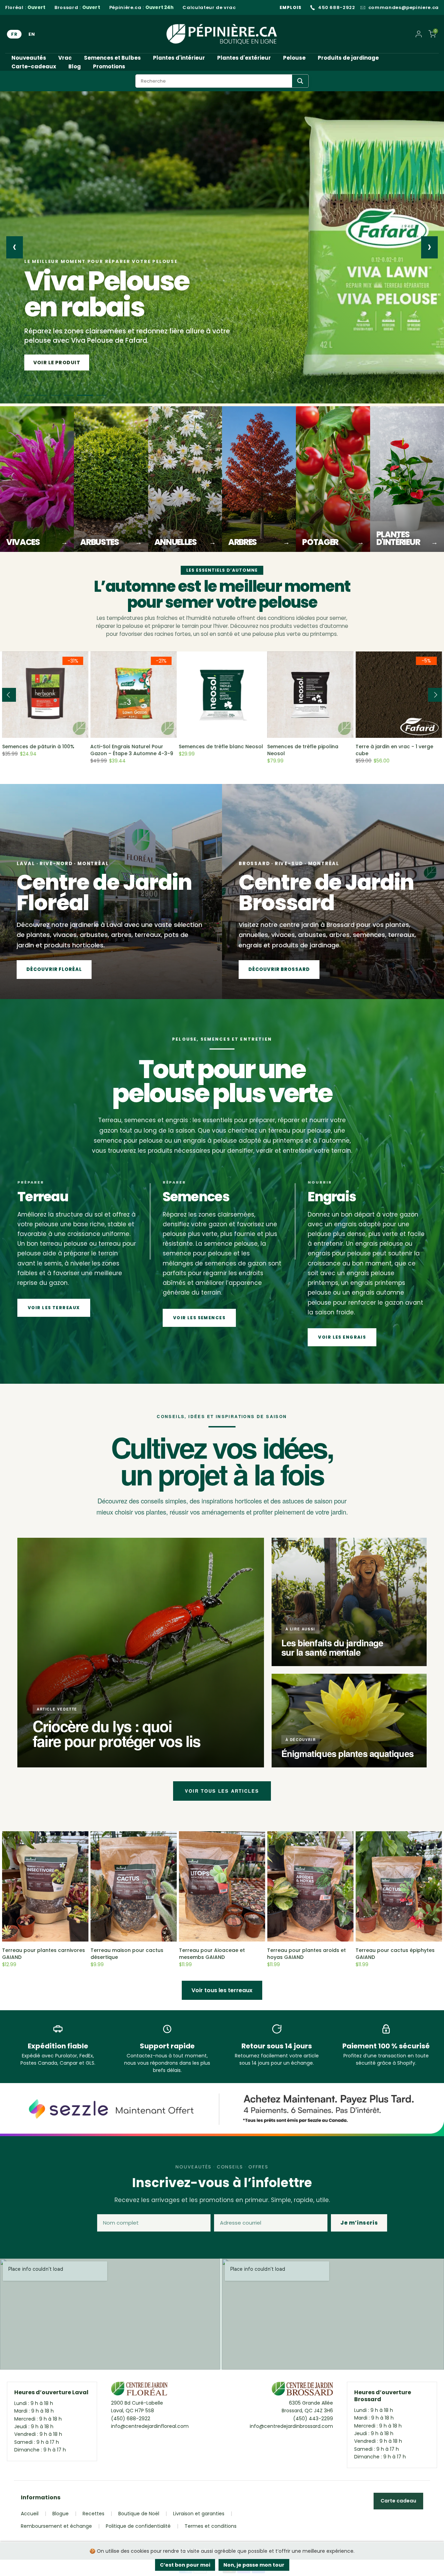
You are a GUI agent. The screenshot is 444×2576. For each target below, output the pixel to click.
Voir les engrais (342, 1337)
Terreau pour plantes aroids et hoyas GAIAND (306, 1954)
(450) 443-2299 (313, 2419)
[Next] (435, 695)
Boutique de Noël (139, 2514)
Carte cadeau (398, 2501)
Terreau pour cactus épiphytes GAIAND (395, 1954)
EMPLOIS (291, 7)
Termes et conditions (211, 2526)
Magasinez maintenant (69, 362)
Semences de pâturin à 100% (38, 747)
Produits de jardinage (348, 58)
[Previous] (9, 695)
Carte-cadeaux (34, 66)
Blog (75, 66)
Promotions (109, 66)
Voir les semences (199, 1318)
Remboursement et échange (56, 2526)
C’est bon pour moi (185, 2565)
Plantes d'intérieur (179, 58)
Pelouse (294, 58)
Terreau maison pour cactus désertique (127, 1954)
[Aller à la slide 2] (45, 395)
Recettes (93, 2514)
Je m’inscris (359, 2223)
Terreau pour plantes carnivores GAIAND (44, 1954)
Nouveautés (29, 58)
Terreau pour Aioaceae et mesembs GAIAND (212, 1954)
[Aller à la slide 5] (88, 395)
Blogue (61, 2514)
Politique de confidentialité (138, 2526)
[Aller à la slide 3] (62, 395)
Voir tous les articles (222, 1791)
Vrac (65, 58)
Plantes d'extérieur (244, 58)
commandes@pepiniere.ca (404, 8)
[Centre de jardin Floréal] (139, 2390)
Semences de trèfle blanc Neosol (221, 747)
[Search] (300, 81)
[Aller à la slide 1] (29, 395)
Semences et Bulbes (112, 58)
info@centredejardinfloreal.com (150, 2426)
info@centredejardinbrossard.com (291, 2426)
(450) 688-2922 (131, 2419)
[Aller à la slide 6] (101, 395)
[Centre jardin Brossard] (302, 2390)
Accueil (30, 2514)
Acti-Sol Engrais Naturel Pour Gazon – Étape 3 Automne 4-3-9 (132, 750)
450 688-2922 (337, 8)
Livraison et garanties (199, 2514)
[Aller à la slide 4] (75, 395)
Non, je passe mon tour (254, 2565)
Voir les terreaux (54, 1308)
